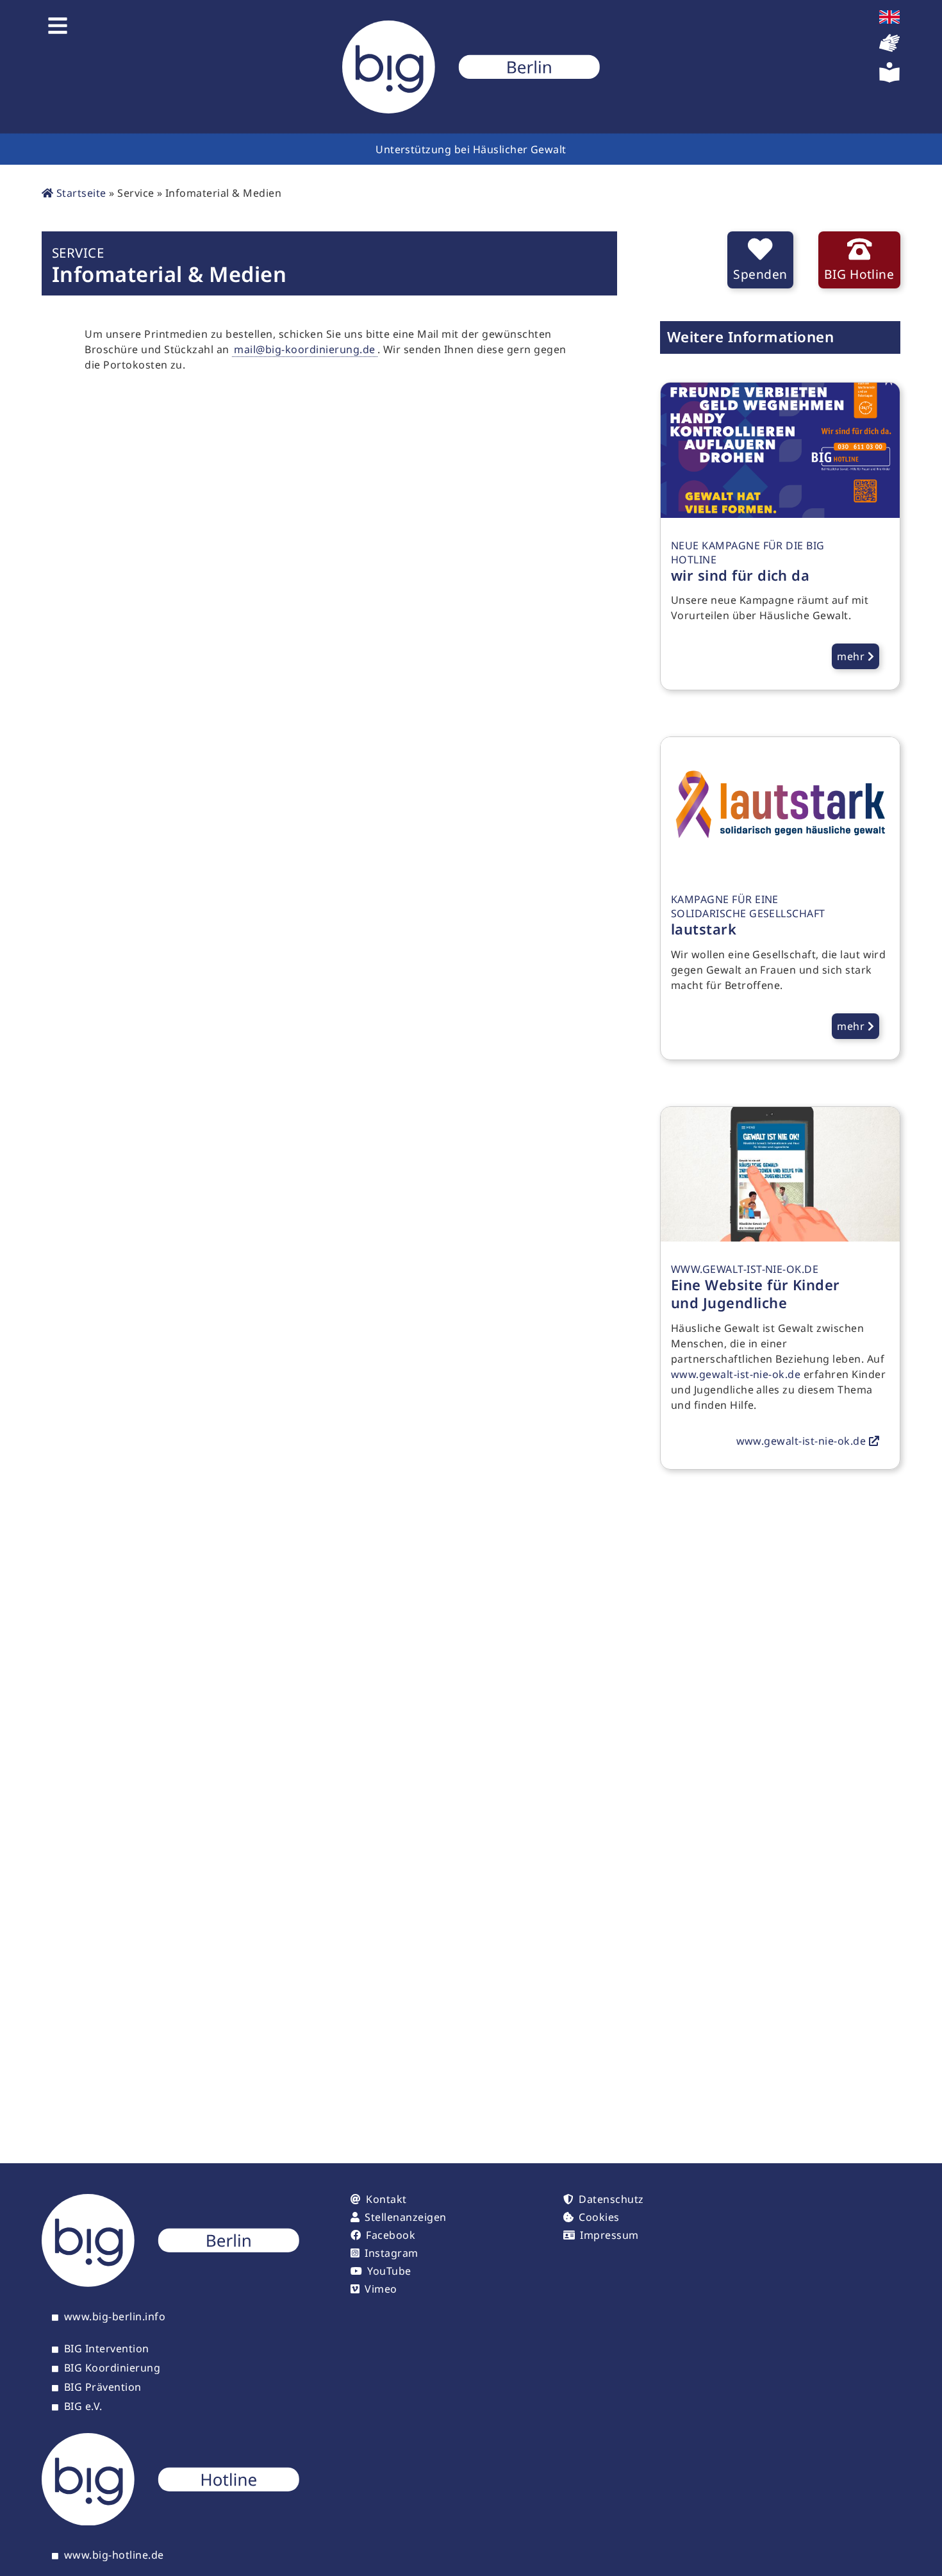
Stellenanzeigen (405, 2217)
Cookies (599, 2217)
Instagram (391, 2253)
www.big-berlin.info (115, 2317)
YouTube (389, 2271)
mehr (852, 656)
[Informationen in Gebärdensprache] (889, 49)
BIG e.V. (83, 2407)
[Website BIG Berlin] (170, 2283)
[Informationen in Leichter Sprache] (889, 79)
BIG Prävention (103, 2388)
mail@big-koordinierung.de (304, 349)
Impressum (609, 2235)
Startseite (79, 193)
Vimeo (381, 2289)
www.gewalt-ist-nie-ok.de (736, 1374)
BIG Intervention (107, 2349)
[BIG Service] (471, 67)
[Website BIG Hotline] (170, 2522)
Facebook (391, 2235)
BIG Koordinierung (112, 2368)
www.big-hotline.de (114, 2555)
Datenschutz (611, 2199)
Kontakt (386, 2199)
